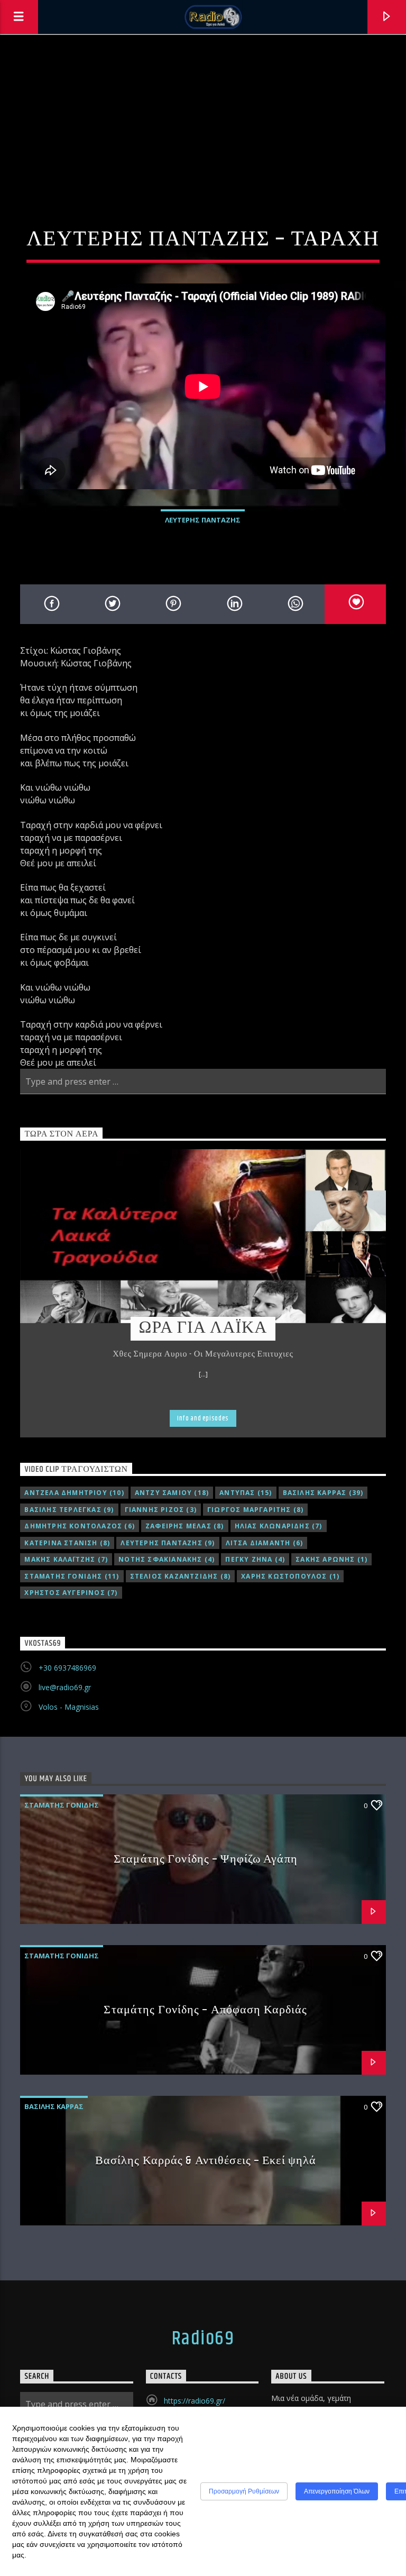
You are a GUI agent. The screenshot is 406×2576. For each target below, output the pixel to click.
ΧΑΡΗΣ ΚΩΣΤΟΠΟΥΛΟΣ (290, 1576)
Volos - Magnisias (69, 1707)
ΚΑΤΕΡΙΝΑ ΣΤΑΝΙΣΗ (67, 1543)
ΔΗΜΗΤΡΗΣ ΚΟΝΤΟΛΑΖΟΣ (80, 1526)
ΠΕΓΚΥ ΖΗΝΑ (255, 1559)
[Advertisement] (203, 114)
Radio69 (203, 2339)
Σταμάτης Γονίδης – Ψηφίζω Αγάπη (206, 1859)
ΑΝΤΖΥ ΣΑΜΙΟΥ (172, 1493)
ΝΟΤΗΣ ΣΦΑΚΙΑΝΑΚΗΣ (167, 1559)
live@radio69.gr (65, 1687)
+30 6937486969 (67, 1668)
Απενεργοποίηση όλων (337, 2491)
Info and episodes (203, 1418)
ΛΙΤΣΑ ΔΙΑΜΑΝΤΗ (265, 1543)
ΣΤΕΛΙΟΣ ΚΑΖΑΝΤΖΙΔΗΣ (181, 1576)
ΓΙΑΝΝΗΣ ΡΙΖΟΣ (161, 1510)
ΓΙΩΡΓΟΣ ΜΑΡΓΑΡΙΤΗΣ (255, 1510)
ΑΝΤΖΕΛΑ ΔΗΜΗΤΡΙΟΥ (74, 1493)
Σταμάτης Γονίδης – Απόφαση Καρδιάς (205, 2010)
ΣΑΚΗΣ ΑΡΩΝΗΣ (331, 1559)
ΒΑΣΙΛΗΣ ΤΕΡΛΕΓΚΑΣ (69, 1510)
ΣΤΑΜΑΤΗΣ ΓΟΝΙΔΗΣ (72, 1576)
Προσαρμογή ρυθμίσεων (244, 2491)
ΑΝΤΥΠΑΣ (246, 1493)
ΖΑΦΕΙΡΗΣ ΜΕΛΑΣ (185, 1526)
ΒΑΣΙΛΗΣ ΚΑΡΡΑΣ (323, 1493)
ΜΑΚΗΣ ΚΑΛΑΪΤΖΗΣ (66, 1559)
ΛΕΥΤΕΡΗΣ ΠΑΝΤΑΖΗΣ (203, 520)
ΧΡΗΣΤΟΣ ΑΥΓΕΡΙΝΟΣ (71, 1593)
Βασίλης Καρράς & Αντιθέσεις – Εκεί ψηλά (206, 2161)
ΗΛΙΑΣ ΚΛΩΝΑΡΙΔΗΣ (279, 1526)
